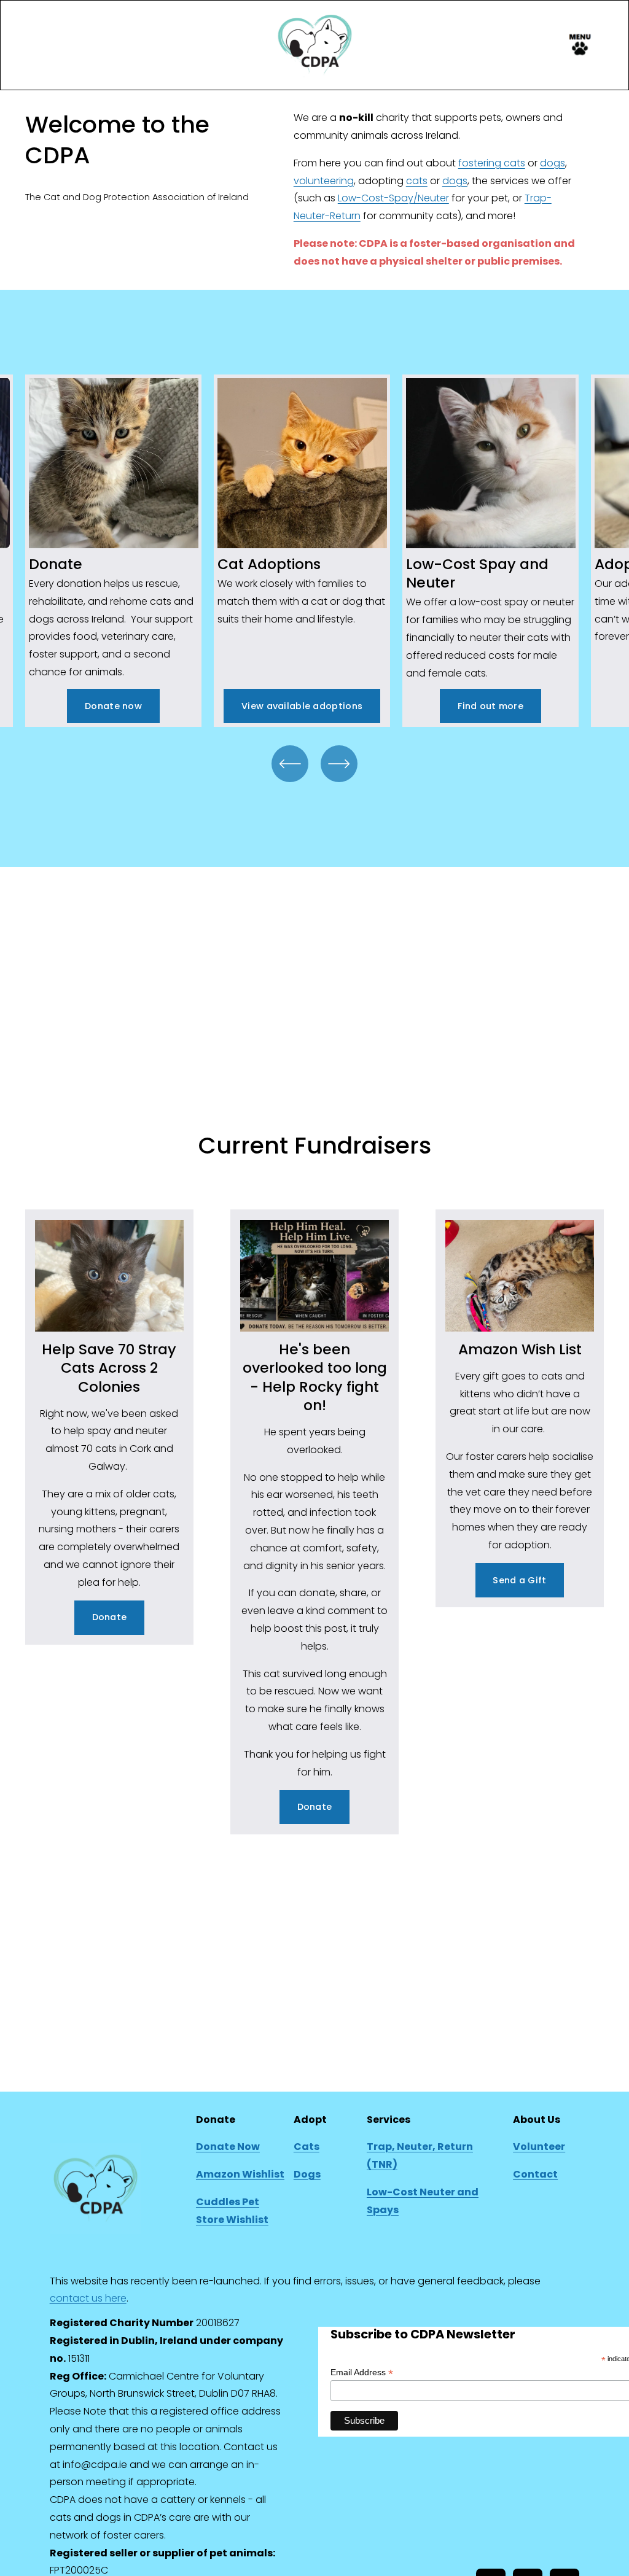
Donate (110, 1617)
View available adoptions (302, 706)
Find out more (490, 706)
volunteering (324, 181)
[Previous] (290, 764)
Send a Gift (519, 1580)
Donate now (113, 706)
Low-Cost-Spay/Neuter (393, 198)
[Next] (339, 764)
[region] (314, 550)
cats (417, 181)
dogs (553, 163)
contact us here (88, 2298)
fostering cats (492, 163)
